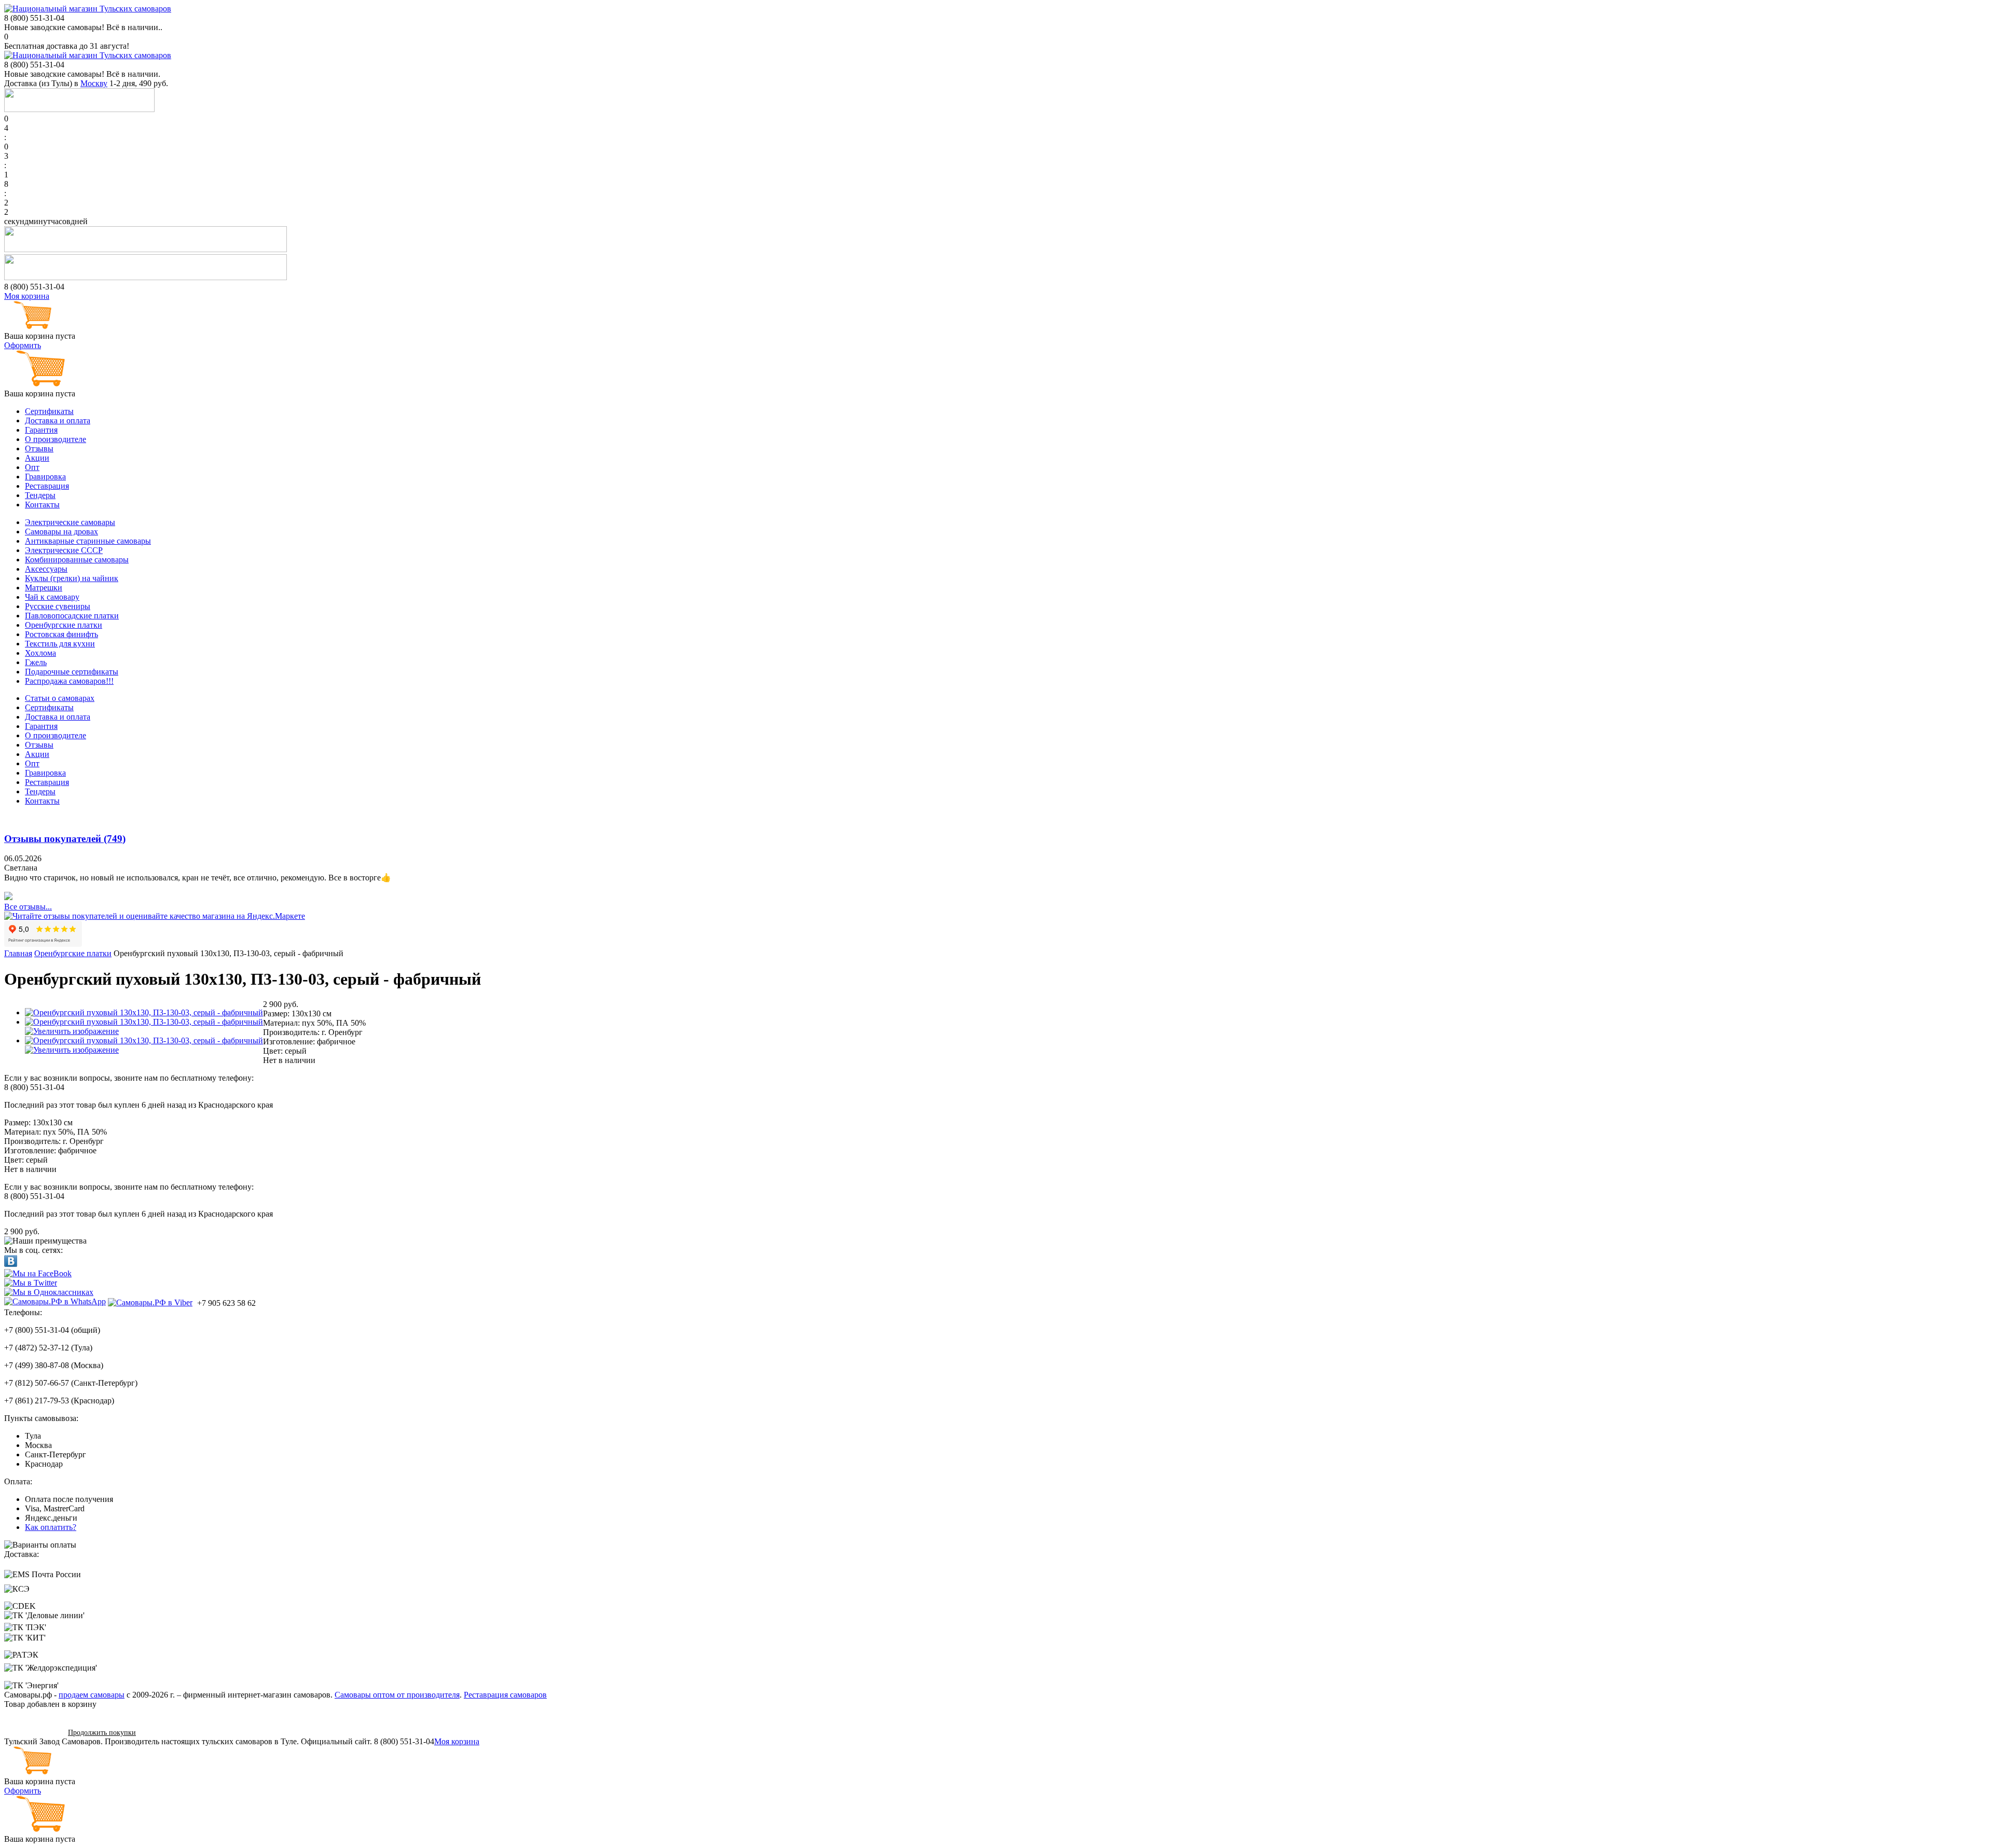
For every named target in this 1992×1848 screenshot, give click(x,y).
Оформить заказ (32, 1732)
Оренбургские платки (64, 625)
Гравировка (45, 477)
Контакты (42, 505)
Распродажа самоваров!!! (69, 681)
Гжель (36, 662)
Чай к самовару (52, 597)
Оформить (23, 345)
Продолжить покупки (102, 1733)
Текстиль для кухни (60, 644)
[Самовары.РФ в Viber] (150, 1302)
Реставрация (47, 486)
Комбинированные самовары (77, 560)
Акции (37, 458)
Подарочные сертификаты (72, 672)
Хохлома (40, 653)
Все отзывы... (28, 907)
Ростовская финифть (61, 634)
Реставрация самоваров (505, 1695)
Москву (94, 83)
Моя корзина (27, 296)
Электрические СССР (64, 550)
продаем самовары (92, 1695)
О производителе (56, 439)
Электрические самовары (70, 522)
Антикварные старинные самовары (88, 541)
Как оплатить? (51, 1527)
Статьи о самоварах (60, 698)
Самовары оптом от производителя (397, 1695)
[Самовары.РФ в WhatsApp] (55, 1302)
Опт (32, 467)
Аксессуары (46, 569)
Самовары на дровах (61, 532)
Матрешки (44, 588)
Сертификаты (49, 411)
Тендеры (40, 495)
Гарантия (41, 430)
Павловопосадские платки (72, 616)
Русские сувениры (58, 606)
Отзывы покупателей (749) (65, 839)
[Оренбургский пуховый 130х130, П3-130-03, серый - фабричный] (144, 1012)
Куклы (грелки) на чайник (72, 578)
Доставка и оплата (58, 420)
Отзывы (39, 449)
